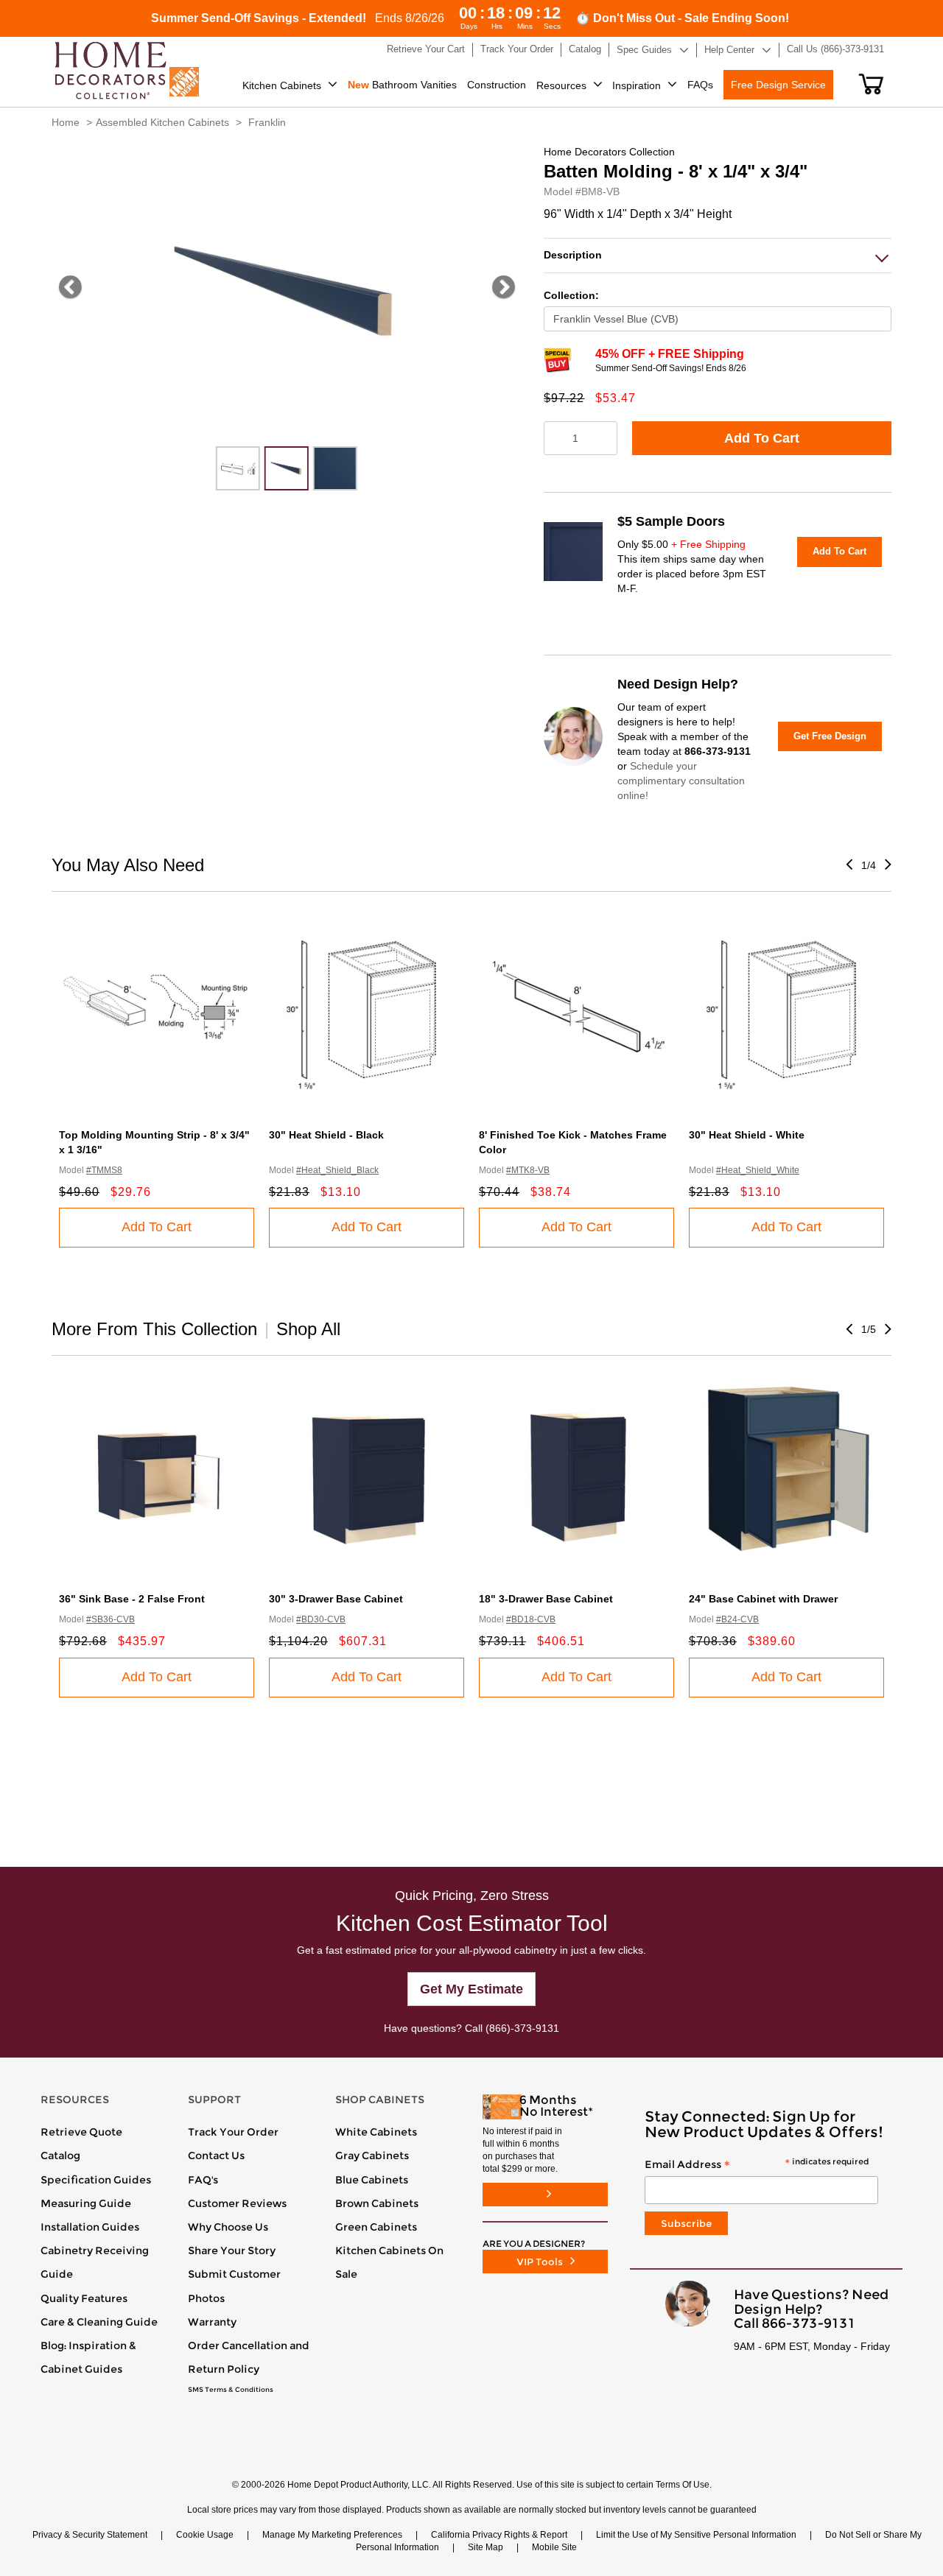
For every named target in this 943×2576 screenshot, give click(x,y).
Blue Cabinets (372, 2180)
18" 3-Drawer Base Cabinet (546, 1599)
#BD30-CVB (321, 1619)
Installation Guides (90, 2227)
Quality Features (84, 2298)
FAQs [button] (700, 85)
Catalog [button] (585, 49)
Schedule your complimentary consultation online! (681, 781)
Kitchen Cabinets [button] (282, 85)
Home (66, 122)
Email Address (757, 2165)
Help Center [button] (729, 50)
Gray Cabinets (372, 2156)
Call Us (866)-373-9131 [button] (835, 49)
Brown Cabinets (377, 2203)
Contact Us (216, 2156)
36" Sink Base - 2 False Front (132, 1599)
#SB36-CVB (111, 1619)
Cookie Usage (205, 2535)
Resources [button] (561, 85)
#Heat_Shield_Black (337, 1170)
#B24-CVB (737, 1619)
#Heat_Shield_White (758, 1170)
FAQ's (203, 2180)
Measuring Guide (86, 2203)
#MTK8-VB (528, 1170)
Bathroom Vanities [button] (402, 85)
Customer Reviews (237, 2203)
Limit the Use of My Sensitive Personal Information (696, 2535)
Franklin (267, 122)
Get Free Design (830, 736)
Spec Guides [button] (644, 50)
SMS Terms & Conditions (231, 2390)
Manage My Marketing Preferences (332, 2535)
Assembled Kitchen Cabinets (162, 122)
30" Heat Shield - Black (326, 1135)
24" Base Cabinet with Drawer (763, 1599)
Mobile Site (554, 2547)
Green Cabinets (376, 2227)
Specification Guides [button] (96, 2180)
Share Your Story (232, 2251)
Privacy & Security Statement (90, 2535)
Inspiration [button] (637, 85)
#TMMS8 (104, 1170)
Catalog (60, 2156)
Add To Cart (762, 438)
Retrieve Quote (81, 2132)
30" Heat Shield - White (747, 1135)
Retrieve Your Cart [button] (426, 49)
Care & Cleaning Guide (99, 2322)
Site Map (485, 2547)
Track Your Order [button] (517, 49)
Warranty (212, 2322)
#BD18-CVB (531, 1619)
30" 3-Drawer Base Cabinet (336, 1599)
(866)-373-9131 (522, 2028)
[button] (871, 84)
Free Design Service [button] (778, 85)
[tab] (718, 255)
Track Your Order (233, 2132)
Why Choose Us (228, 2227)
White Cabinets (376, 2132)
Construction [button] (497, 85)
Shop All (308, 1329)
